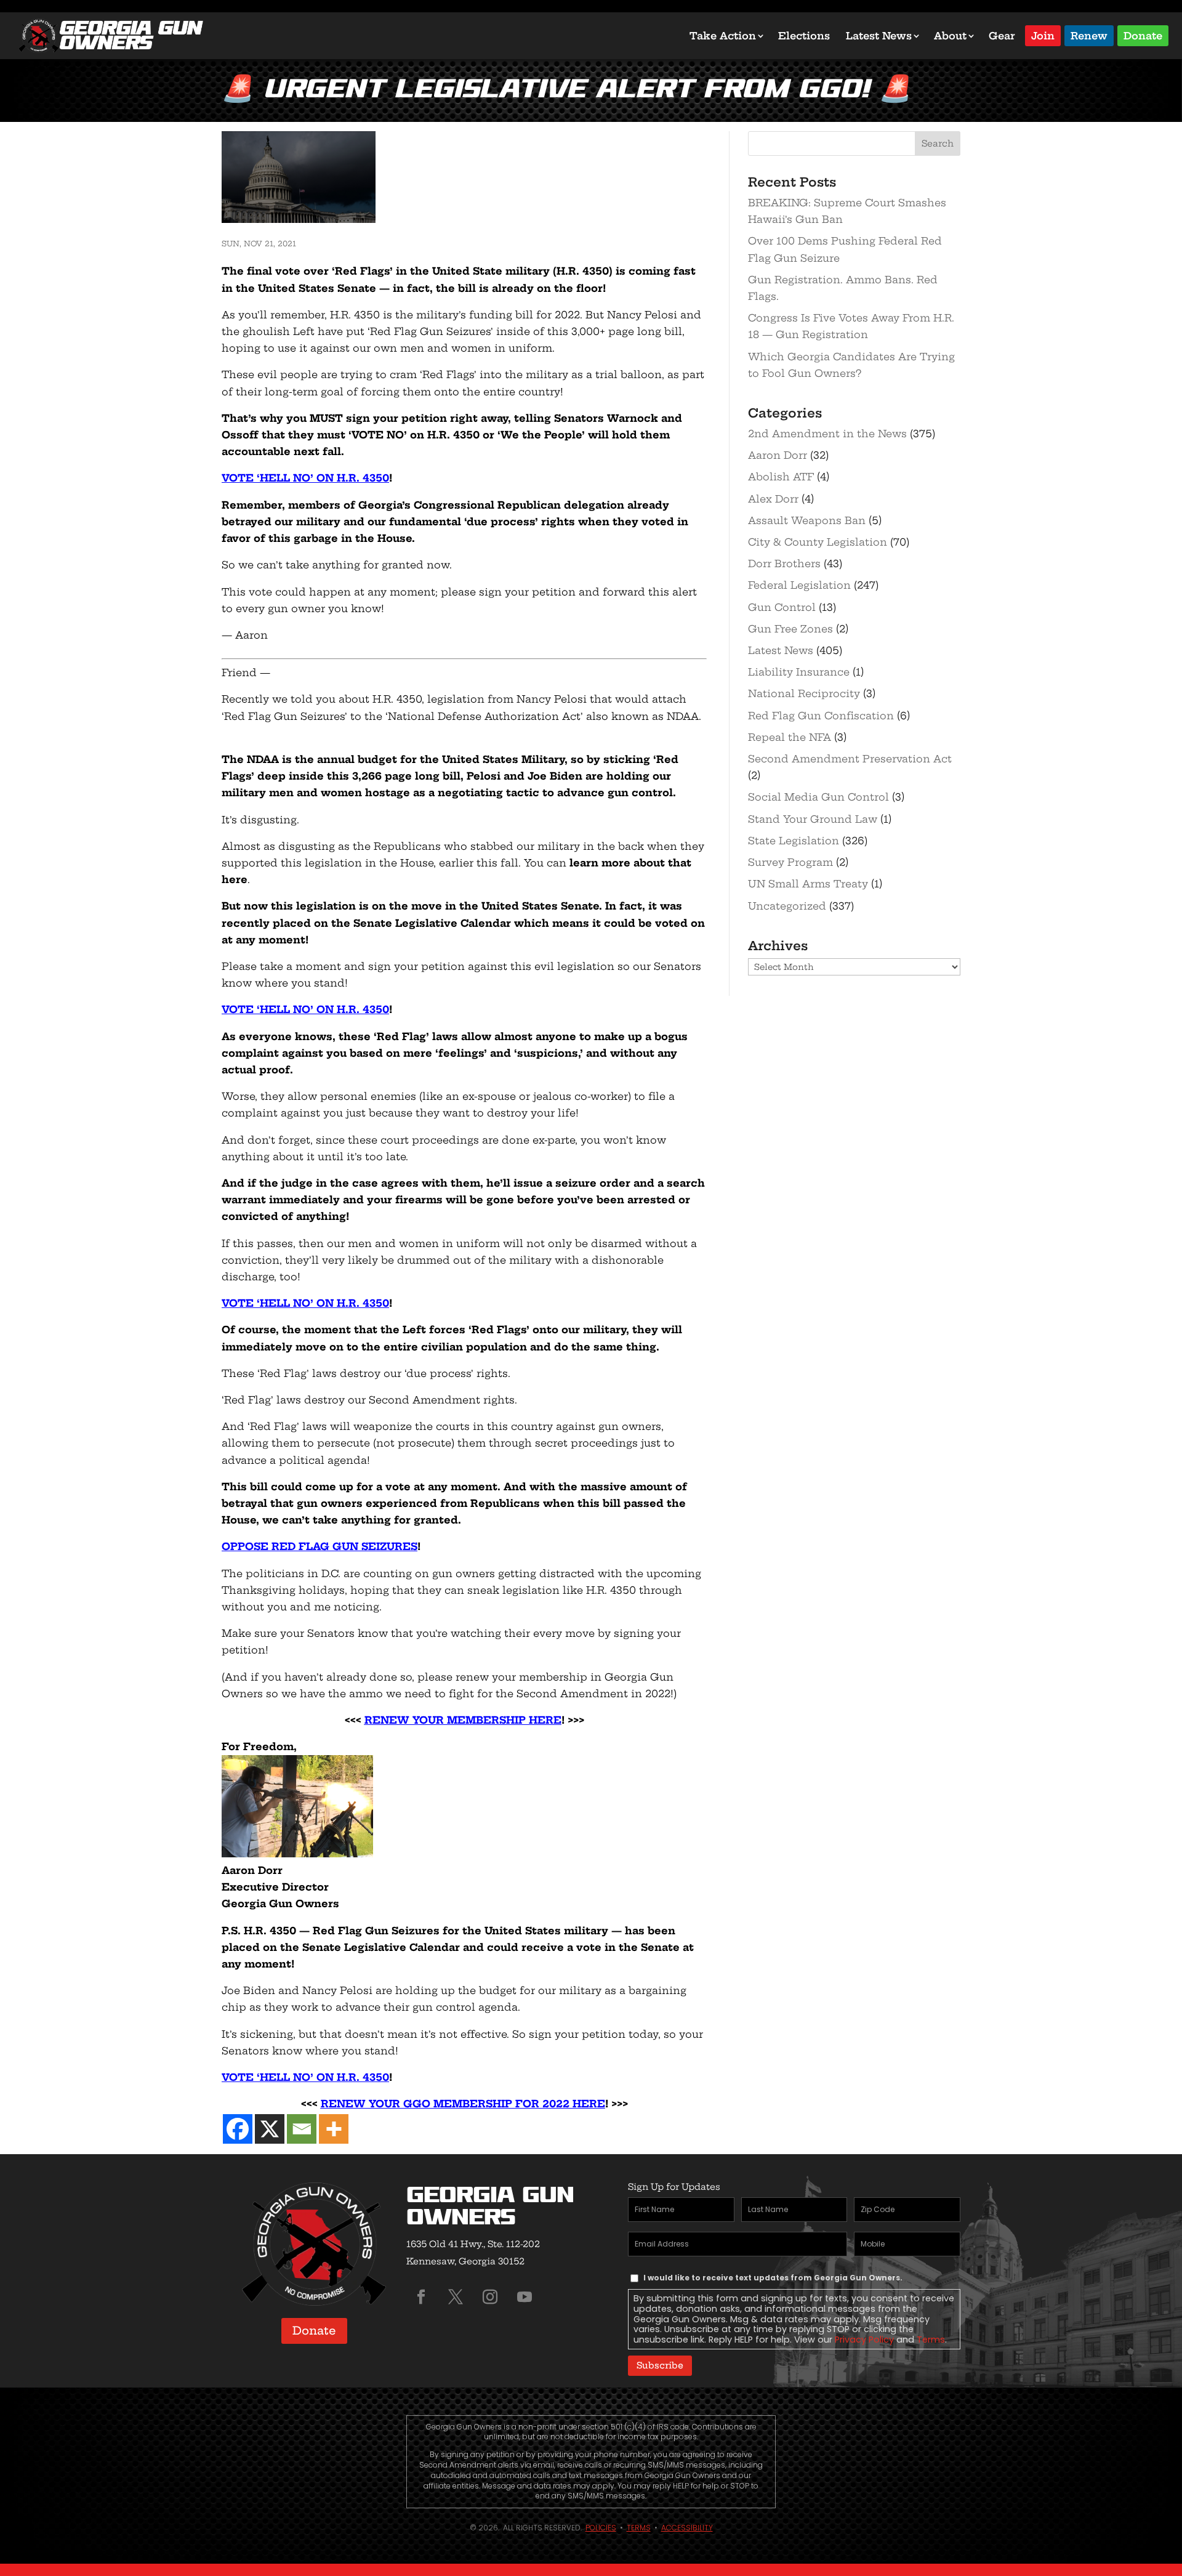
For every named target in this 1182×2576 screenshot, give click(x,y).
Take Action (723, 36)
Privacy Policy (864, 2340)
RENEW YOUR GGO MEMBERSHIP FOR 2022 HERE (463, 2104)
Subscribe (660, 2365)
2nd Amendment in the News (827, 434)
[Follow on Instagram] (490, 2297)
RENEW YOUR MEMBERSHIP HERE (463, 1720)
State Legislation (794, 841)
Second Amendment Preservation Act (850, 759)
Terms (931, 2340)
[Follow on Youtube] (525, 2297)
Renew (1089, 35)
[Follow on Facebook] (421, 2297)
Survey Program (790, 862)
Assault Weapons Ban (807, 520)
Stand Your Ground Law (813, 819)
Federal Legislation (799, 585)
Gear (1002, 36)
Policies (601, 2528)
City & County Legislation (818, 542)
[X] (270, 2129)
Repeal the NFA (790, 737)
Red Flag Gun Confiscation (821, 716)
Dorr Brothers (784, 563)
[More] (334, 2129)
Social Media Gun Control (818, 797)
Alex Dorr (773, 499)
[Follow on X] (456, 2297)
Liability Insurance (799, 672)
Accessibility (687, 2528)
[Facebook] (238, 2129)
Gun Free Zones (790, 629)
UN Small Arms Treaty (808, 884)
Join (1043, 35)
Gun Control (782, 607)
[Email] (302, 2129)
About (950, 36)
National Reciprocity (804, 693)
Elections (804, 36)
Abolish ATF (781, 477)
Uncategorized (787, 906)
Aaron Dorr (778, 455)
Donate (1143, 35)
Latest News (879, 36)
